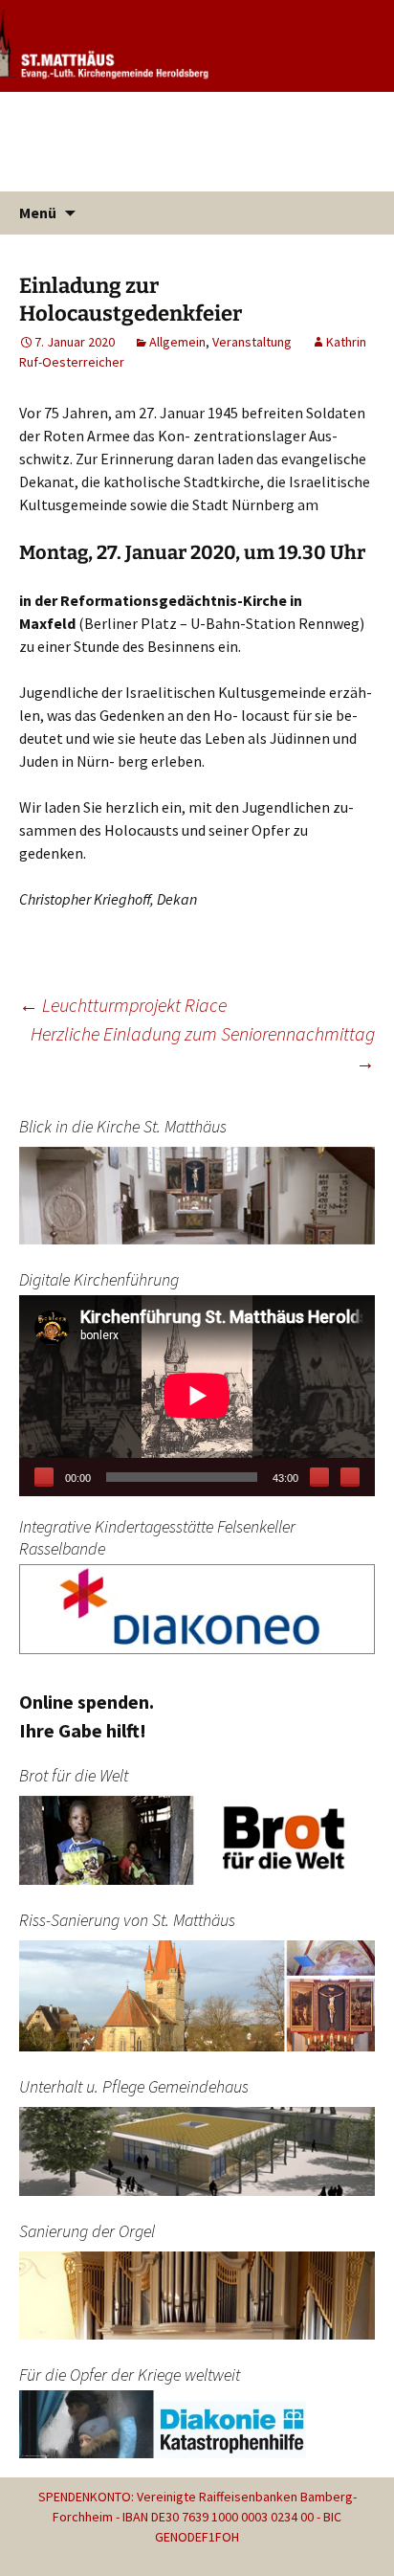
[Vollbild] (350, 1477)
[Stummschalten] (319, 1477)
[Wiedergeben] (44, 1477)
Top (377, 2559)
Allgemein (177, 342)
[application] (197, 1395)
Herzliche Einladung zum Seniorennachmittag (203, 1048)
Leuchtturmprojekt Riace (123, 1005)
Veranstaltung (252, 342)
